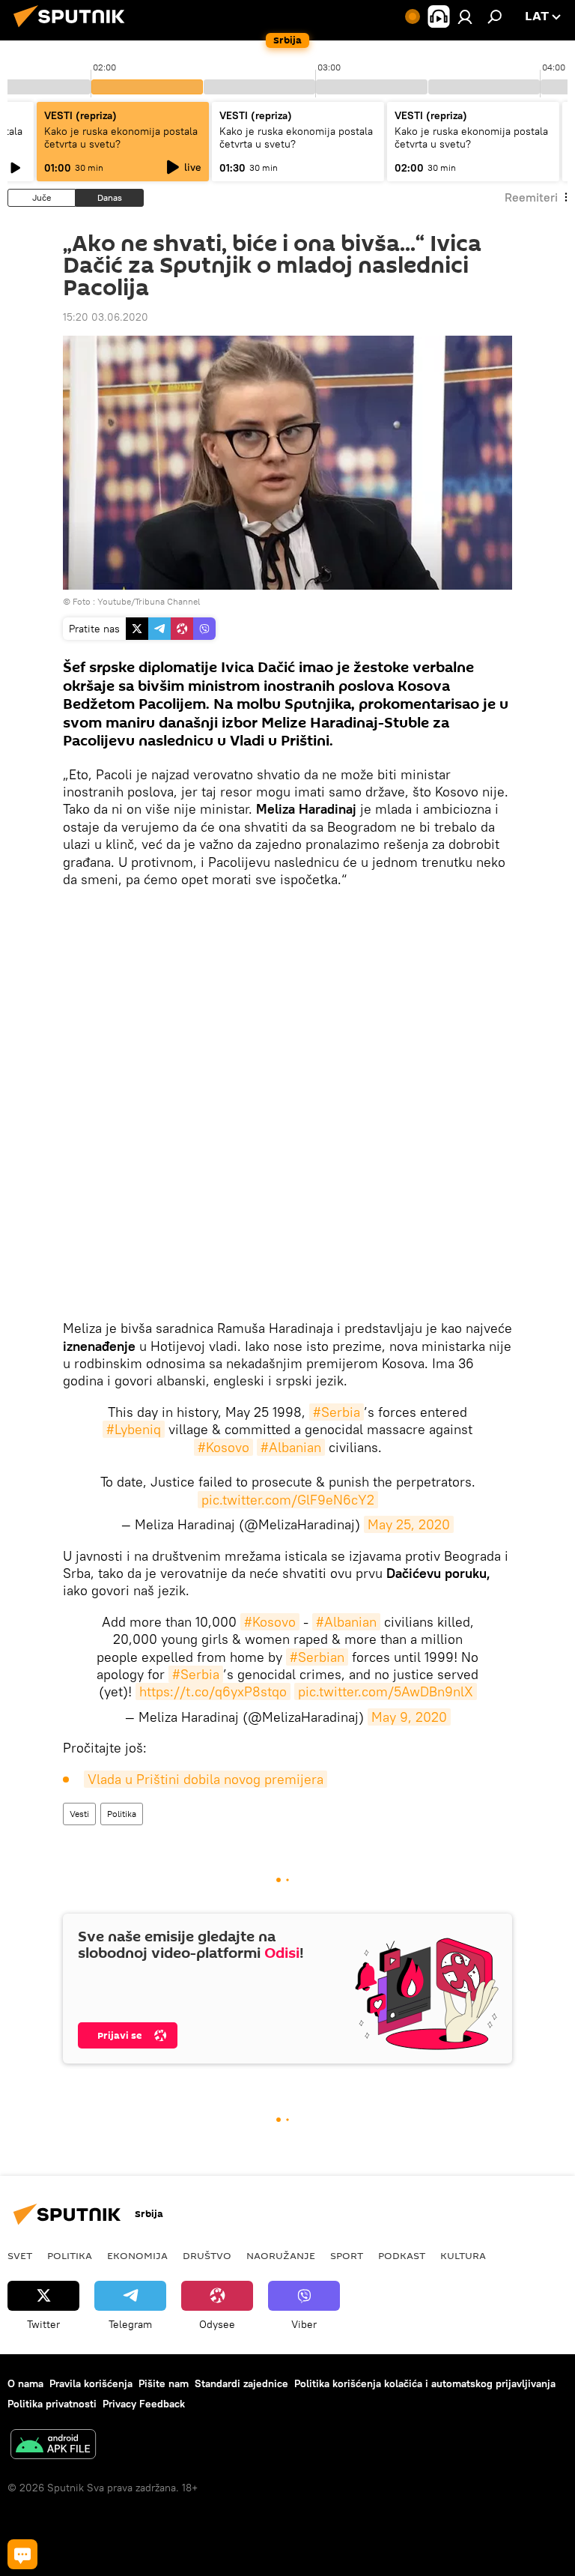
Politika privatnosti (52, 2404)
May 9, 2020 (409, 1717)
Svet (20, 2255)
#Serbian (317, 1657)
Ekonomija (137, 2255)
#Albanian (291, 1447)
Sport (347, 2255)
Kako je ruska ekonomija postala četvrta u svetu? (121, 137)
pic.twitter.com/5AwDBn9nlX (386, 1691)
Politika (122, 1814)
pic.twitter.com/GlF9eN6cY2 (288, 1500)
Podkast (402, 2255)
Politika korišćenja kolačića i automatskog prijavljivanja (425, 2383)
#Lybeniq (134, 1429)
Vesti (79, 1814)
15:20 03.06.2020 (106, 317)
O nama (25, 2383)
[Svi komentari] (22, 2554)
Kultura (463, 2255)
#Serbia (337, 1412)
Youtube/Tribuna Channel (149, 601)
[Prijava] (465, 16)
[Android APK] (53, 2446)
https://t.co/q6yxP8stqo (213, 1691)
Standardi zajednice (241, 2383)
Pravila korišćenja (91, 2383)
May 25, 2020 (409, 1524)
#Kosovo (223, 1447)
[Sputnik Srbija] (73, 29)
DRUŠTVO (207, 2255)
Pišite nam (164, 2383)
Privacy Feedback (144, 2404)
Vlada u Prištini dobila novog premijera (206, 1779)
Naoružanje (281, 2255)
